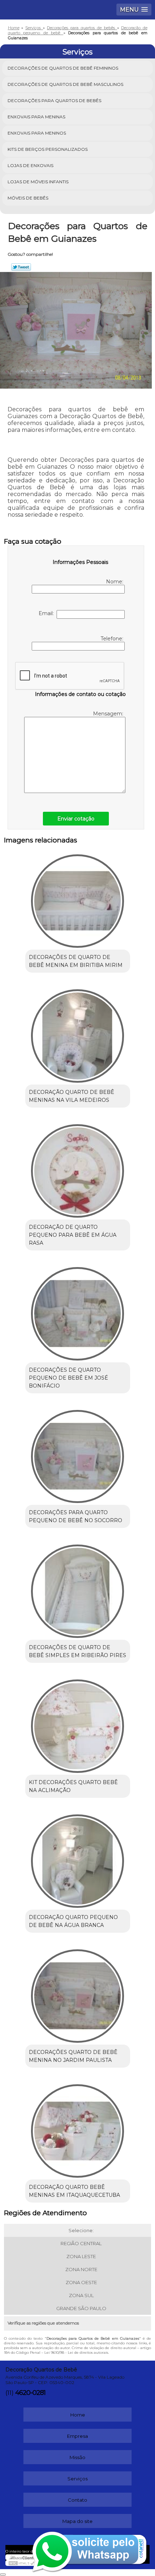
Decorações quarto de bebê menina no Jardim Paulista (73, 2056)
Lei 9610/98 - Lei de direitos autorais (76, 2352)
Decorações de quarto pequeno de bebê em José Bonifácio (68, 1378)
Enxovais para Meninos (37, 133)
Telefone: (112, 639)
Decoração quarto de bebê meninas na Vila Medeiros (72, 1096)
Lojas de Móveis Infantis (38, 182)
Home (78, 2415)
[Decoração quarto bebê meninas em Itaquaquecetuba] (78, 2128)
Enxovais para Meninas (36, 117)
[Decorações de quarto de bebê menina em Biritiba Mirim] (78, 898)
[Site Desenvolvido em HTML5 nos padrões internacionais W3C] (22, 2563)
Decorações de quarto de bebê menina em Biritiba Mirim (76, 961)
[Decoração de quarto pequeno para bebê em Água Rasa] (78, 1168)
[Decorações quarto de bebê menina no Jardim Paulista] (78, 1993)
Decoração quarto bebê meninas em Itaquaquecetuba (74, 2191)
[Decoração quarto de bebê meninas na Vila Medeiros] (78, 1033)
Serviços (77, 52)
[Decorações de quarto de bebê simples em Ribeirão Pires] (78, 1589)
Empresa (77, 2436)
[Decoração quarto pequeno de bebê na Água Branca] (78, 1858)
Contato (77, 2500)
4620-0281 (30, 2393)
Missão (77, 2457)
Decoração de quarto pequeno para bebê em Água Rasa (73, 1235)
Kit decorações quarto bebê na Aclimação (73, 1786)
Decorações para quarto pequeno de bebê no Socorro (76, 1516)
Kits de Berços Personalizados (48, 149)
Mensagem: (109, 714)
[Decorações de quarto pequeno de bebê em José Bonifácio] (78, 1311)
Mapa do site (77, 2521)
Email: (48, 613)
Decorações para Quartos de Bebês (54, 100)
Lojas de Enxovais (30, 165)
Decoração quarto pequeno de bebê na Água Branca (73, 1921)
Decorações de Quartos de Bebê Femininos (63, 68)
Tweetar (21, 267)
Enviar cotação (76, 819)
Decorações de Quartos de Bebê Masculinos (65, 84)
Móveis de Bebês (28, 198)
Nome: (115, 582)
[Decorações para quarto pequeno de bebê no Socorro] (78, 1454)
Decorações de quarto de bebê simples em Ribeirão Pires (77, 1651)
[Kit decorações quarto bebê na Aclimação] (78, 1723)
